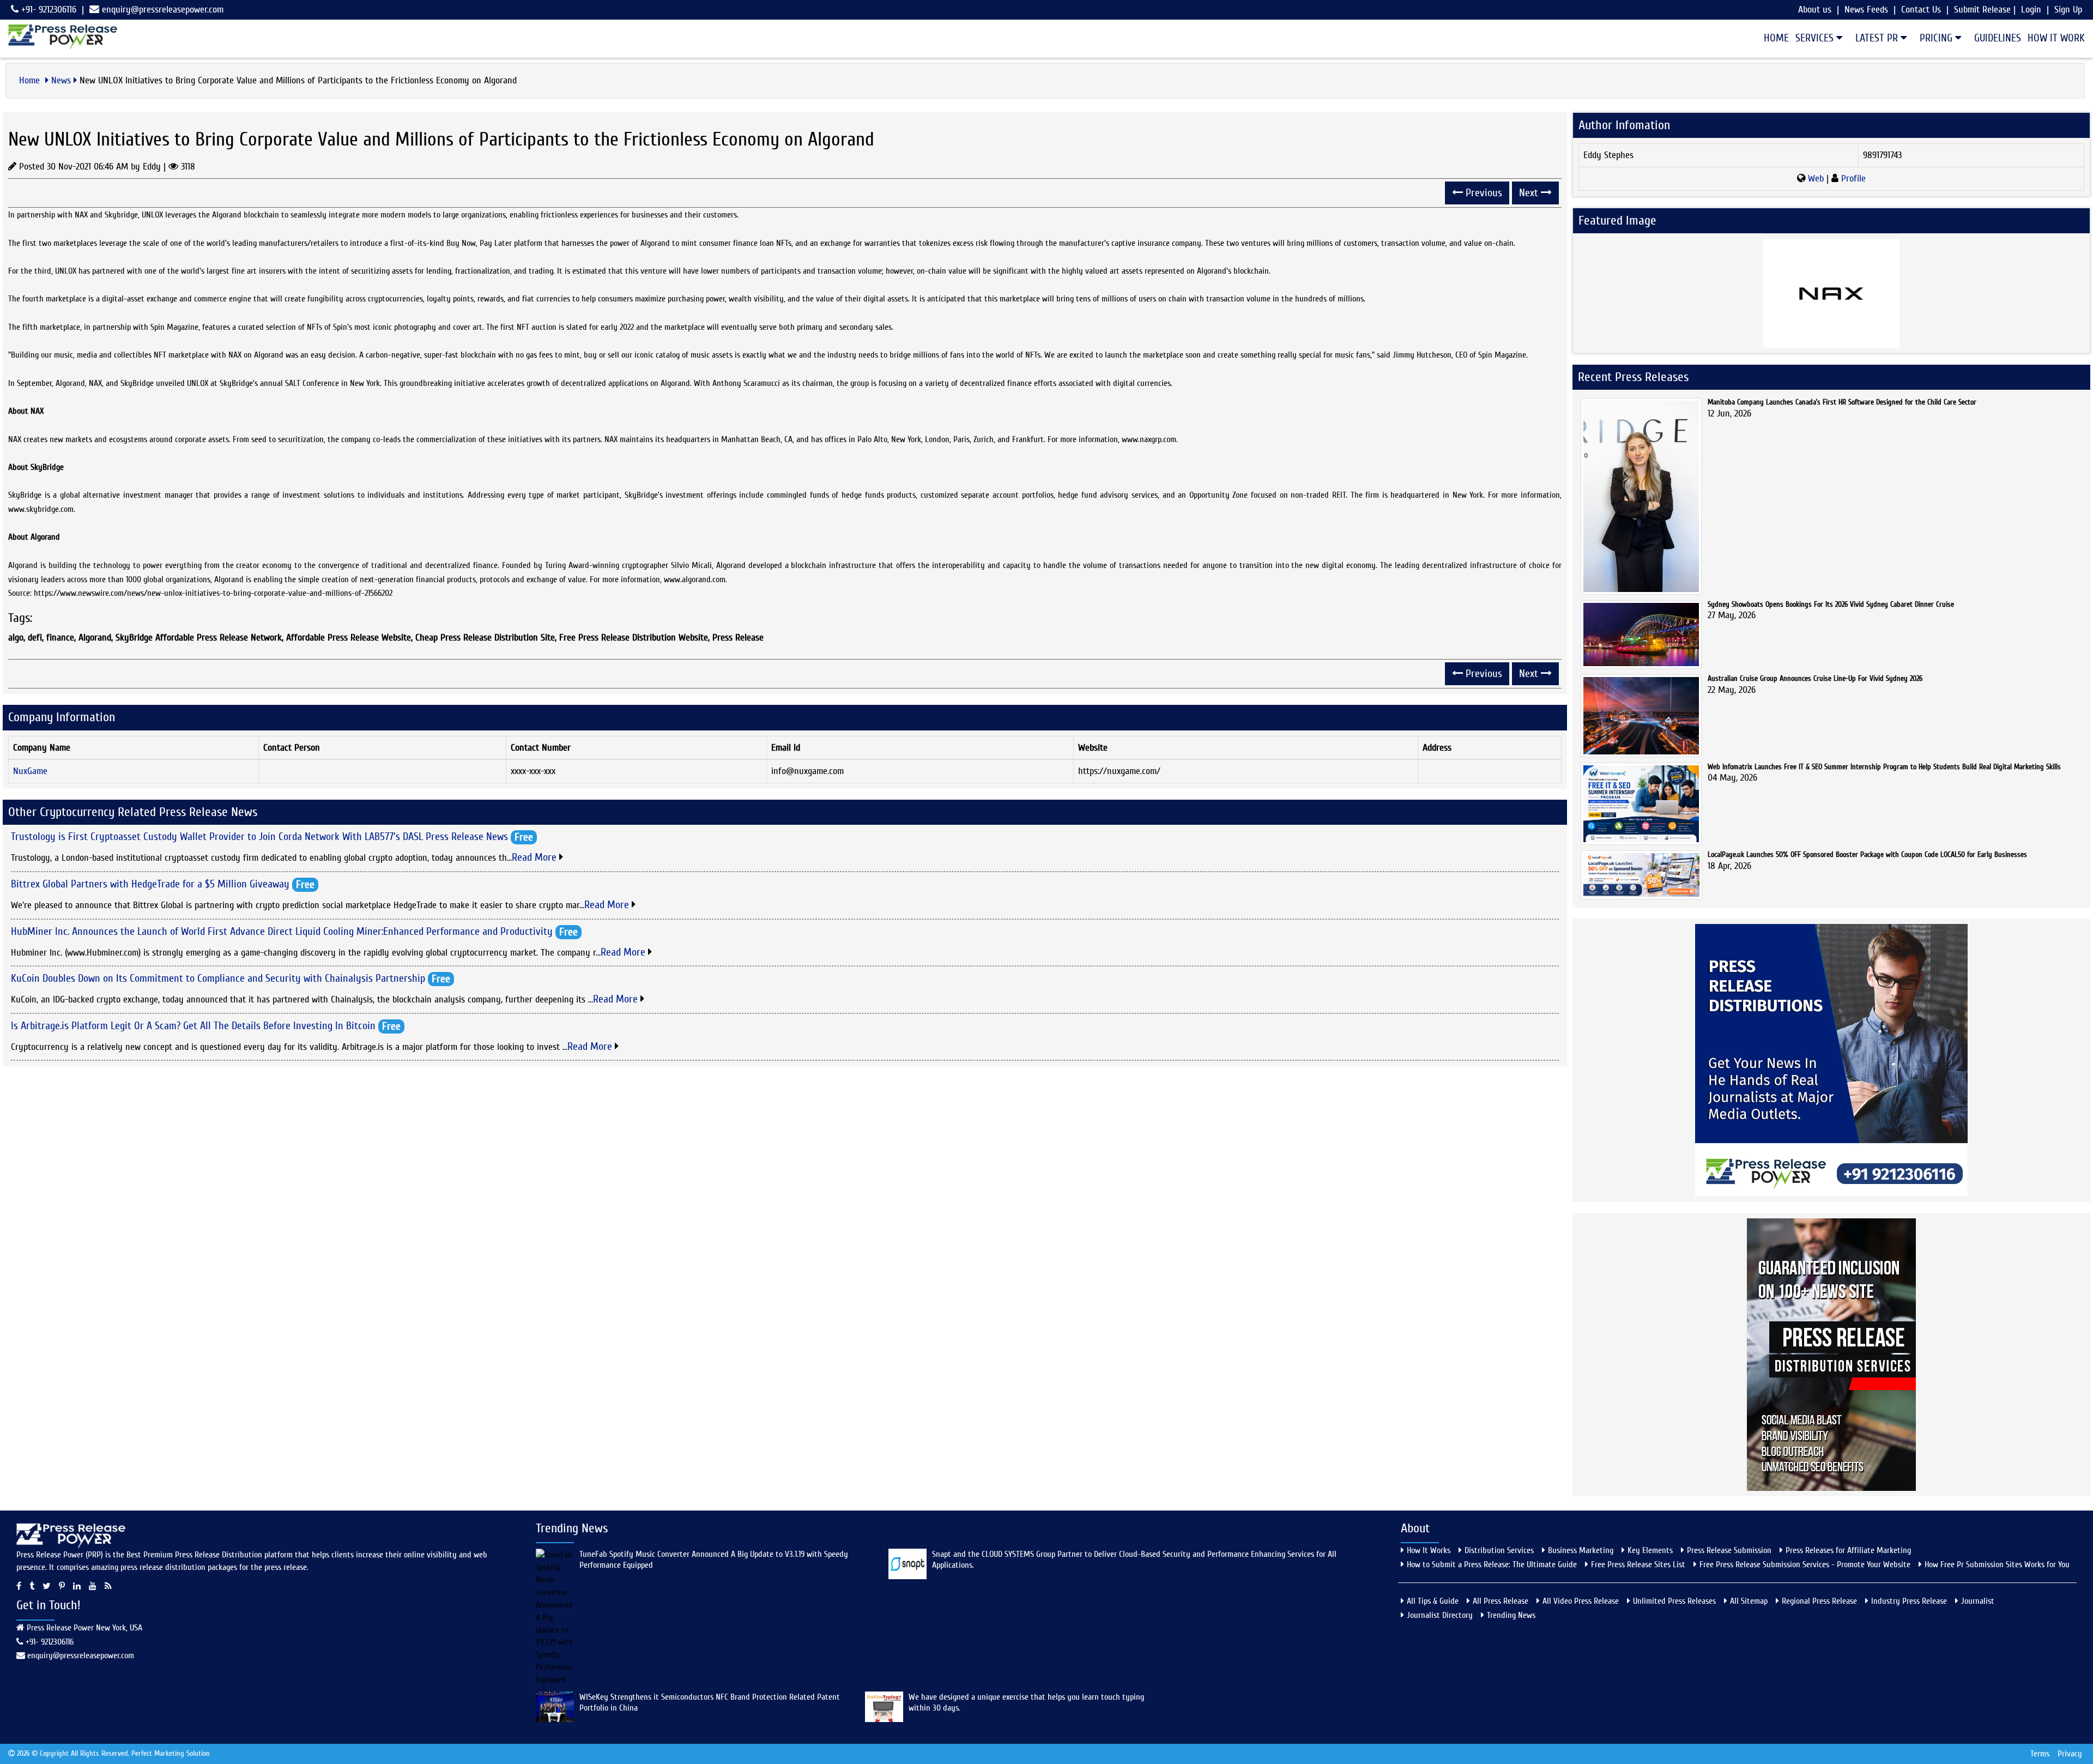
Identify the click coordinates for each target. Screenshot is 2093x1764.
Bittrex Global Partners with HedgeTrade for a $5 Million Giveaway (150, 884)
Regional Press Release (1819, 1601)
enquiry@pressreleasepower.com (163, 10)
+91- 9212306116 (47, 10)
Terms (2040, 1754)
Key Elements (1650, 1550)
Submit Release (1982, 10)
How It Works (1429, 1550)
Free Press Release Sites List (1638, 1564)
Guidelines (1998, 38)
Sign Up (2068, 10)
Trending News (1511, 1615)
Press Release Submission (1729, 1550)
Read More (536, 857)
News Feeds (1866, 10)
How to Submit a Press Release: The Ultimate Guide (1492, 1564)
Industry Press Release (1909, 1601)
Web (1816, 179)
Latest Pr (1878, 38)
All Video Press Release (1581, 1601)
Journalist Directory (1440, 1615)
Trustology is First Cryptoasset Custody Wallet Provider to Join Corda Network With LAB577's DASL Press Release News (259, 836)
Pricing (1937, 38)
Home (1776, 38)
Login (2031, 10)
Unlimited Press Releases (1674, 1601)
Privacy (2070, 1754)
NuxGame (30, 771)
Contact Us (1921, 10)
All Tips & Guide (1433, 1601)
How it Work (2056, 38)
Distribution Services (1499, 1550)
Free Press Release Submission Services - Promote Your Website (1805, 1564)
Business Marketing (1581, 1550)
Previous (1483, 193)
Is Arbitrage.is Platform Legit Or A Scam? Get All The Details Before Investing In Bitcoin (193, 1025)
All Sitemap (1749, 1601)
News (61, 80)
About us (1815, 10)
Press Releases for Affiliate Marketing (1848, 1550)
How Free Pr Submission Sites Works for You (1997, 1564)
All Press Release (1501, 1601)
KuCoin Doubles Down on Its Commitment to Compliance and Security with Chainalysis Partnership (218, 978)
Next (1530, 193)
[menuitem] (1773, 38)
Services (1816, 38)
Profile (1852, 179)
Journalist (1978, 1601)
